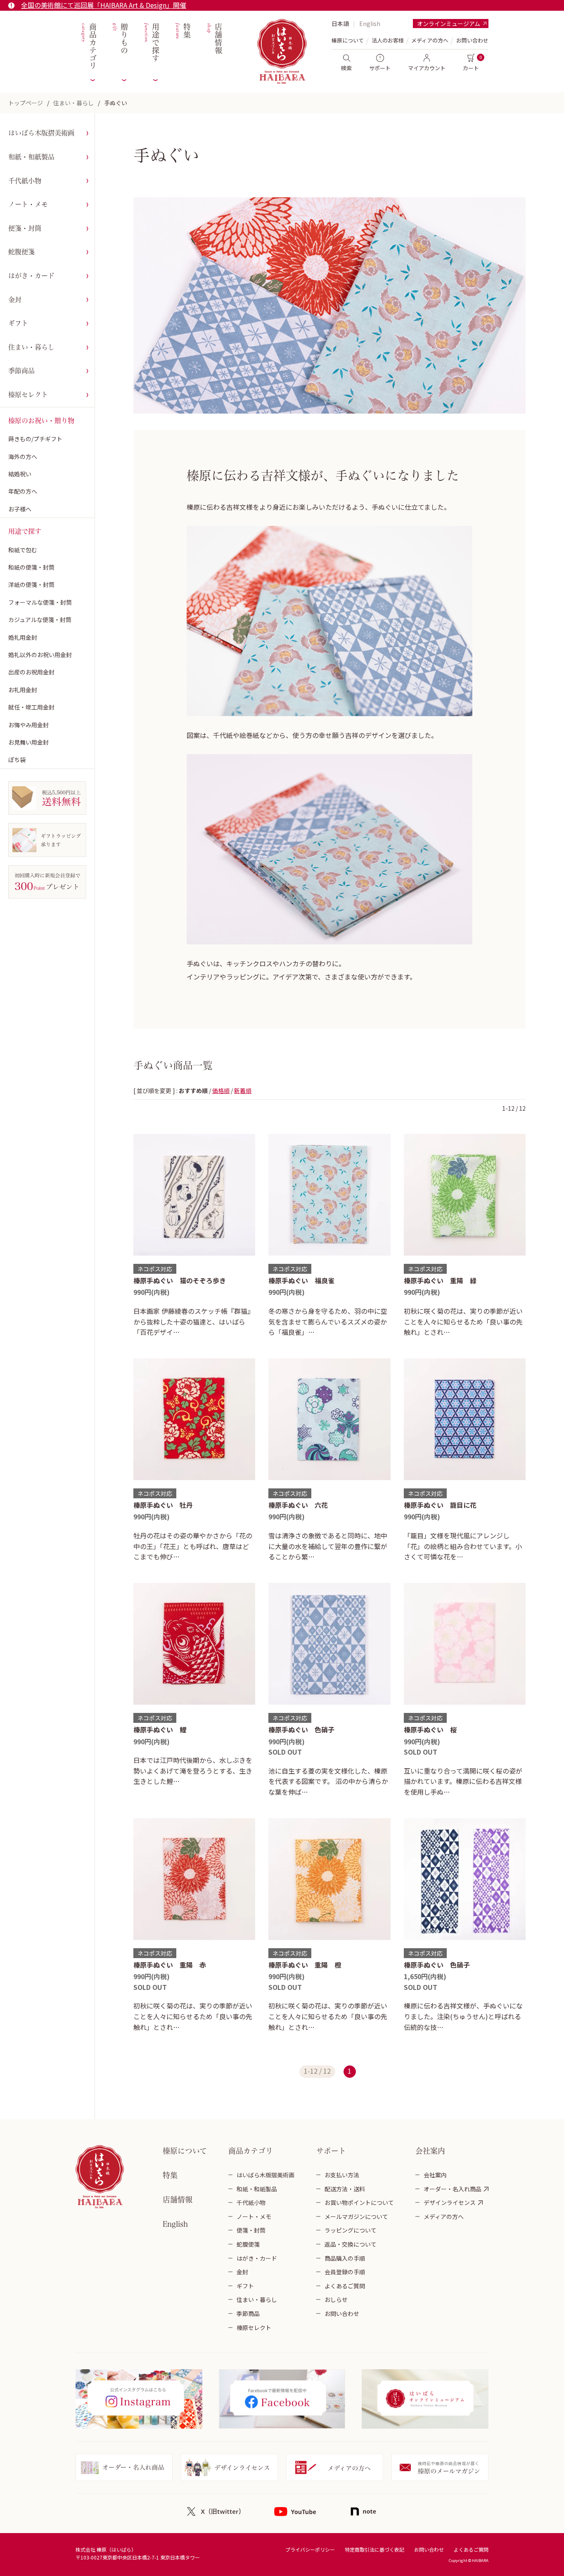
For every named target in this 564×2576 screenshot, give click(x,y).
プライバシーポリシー (310, 2549)
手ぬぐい (116, 103)
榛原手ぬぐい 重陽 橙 (305, 1965)
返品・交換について (351, 2244)
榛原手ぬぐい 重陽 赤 (170, 1965)
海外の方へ (23, 457)
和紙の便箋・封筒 (31, 567)
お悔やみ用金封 (28, 725)
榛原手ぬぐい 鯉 (160, 1729)
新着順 (243, 1090)
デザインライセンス (450, 2202)
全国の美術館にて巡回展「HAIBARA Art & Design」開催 (104, 5)
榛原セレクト (28, 395)
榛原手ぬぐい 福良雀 (301, 1280)
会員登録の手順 (345, 2272)
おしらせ (336, 2299)
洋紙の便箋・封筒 (31, 584)
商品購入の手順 (345, 2258)
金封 (15, 300)
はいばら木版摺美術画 (41, 133)
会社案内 (435, 2175)
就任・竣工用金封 (31, 707)
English (370, 24)
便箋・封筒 (25, 228)
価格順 (221, 1090)
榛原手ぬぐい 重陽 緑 (440, 1280)
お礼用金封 (23, 690)
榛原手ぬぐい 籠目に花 (440, 1505)
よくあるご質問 (345, 2286)
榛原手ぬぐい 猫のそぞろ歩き (180, 1280)
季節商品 (21, 371)
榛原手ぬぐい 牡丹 (163, 1505)
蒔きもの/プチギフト (35, 439)
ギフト (18, 323)
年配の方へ (23, 491)
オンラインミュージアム (449, 24)
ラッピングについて (351, 2230)
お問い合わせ (472, 40)
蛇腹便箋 (21, 252)
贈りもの (120, 39)
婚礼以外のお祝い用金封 (40, 655)
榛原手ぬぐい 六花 (298, 1505)
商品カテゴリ (88, 46)
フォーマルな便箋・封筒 (40, 602)
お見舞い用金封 (28, 742)
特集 (182, 31)
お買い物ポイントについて (359, 2202)
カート (471, 68)
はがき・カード (31, 276)
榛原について (185, 2151)
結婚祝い (20, 474)
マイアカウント (427, 68)
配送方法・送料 (345, 2189)
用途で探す (151, 43)
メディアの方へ (430, 40)
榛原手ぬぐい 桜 (430, 1729)
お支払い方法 (342, 2175)
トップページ (26, 103)
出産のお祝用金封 (31, 672)
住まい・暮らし (73, 103)
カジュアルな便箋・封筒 (40, 620)
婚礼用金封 (23, 637)
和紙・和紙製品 (31, 157)
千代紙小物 (25, 181)
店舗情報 (214, 39)
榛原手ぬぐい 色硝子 (301, 1729)
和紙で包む (23, 550)
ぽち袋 (17, 759)
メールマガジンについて (356, 2216)
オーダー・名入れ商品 (453, 2189)
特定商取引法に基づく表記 (374, 2549)
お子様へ (20, 509)
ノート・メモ (28, 204)
